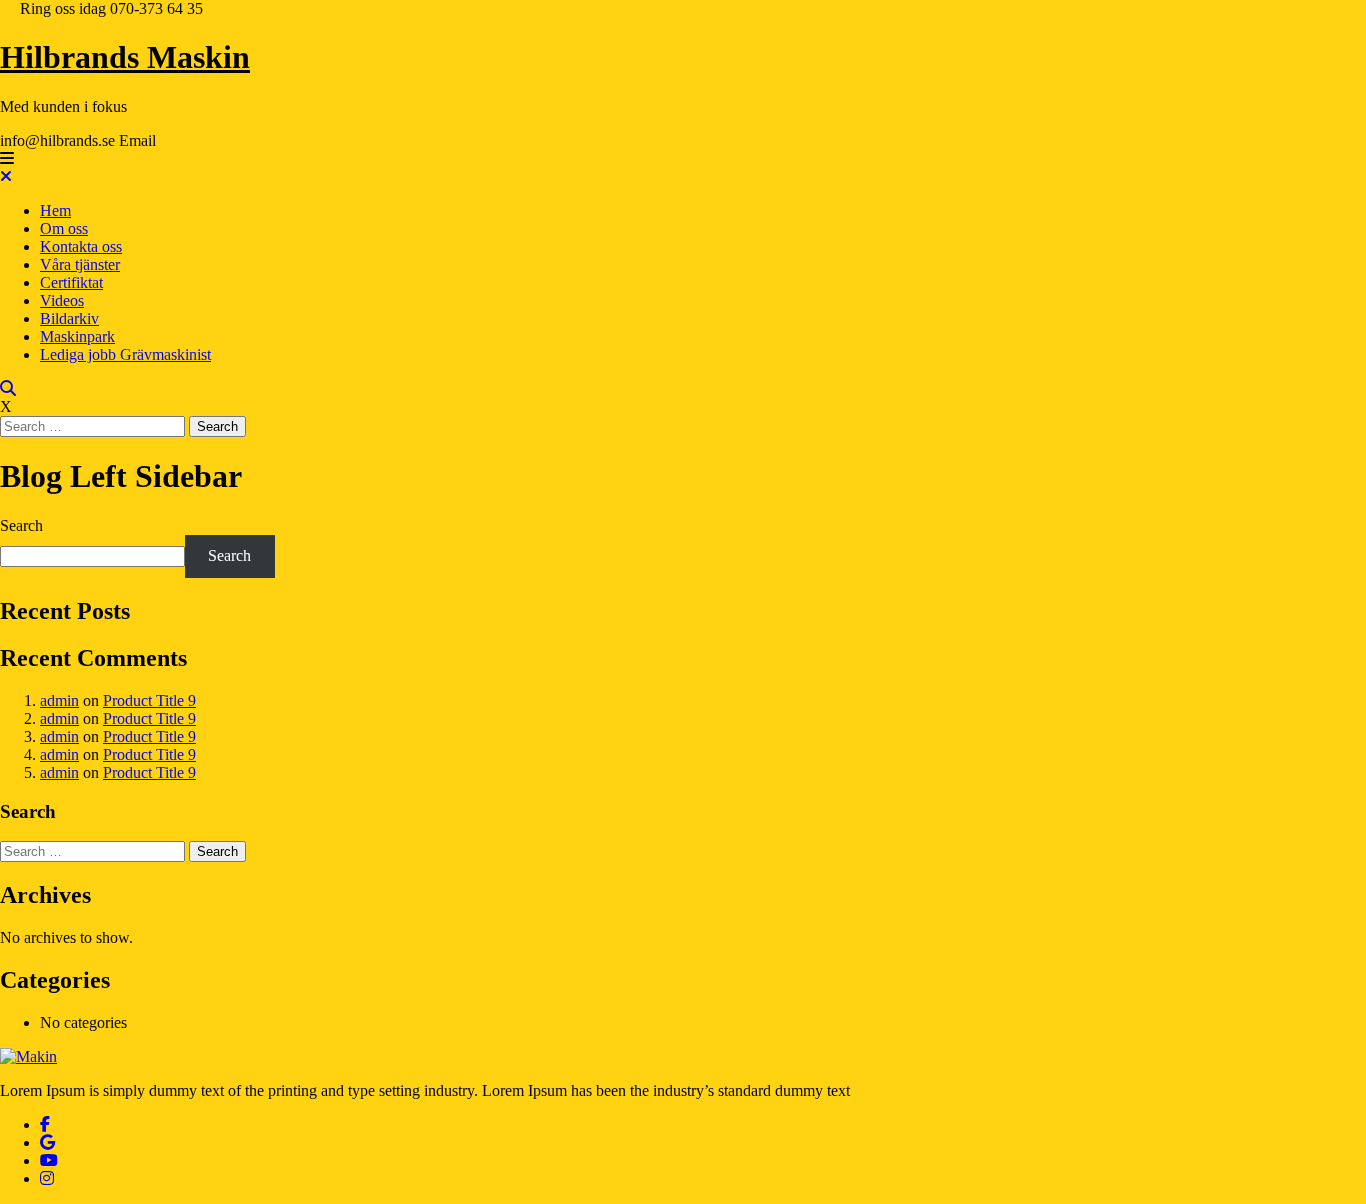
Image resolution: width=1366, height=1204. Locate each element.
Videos (62, 300)
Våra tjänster (80, 264)
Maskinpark (77, 336)
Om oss (64, 228)
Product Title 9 (149, 700)
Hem (55, 210)
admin (59, 700)
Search (21, 525)
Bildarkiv (69, 318)
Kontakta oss (81, 246)
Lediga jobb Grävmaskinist (125, 354)
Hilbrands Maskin (125, 57)
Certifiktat (71, 282)
